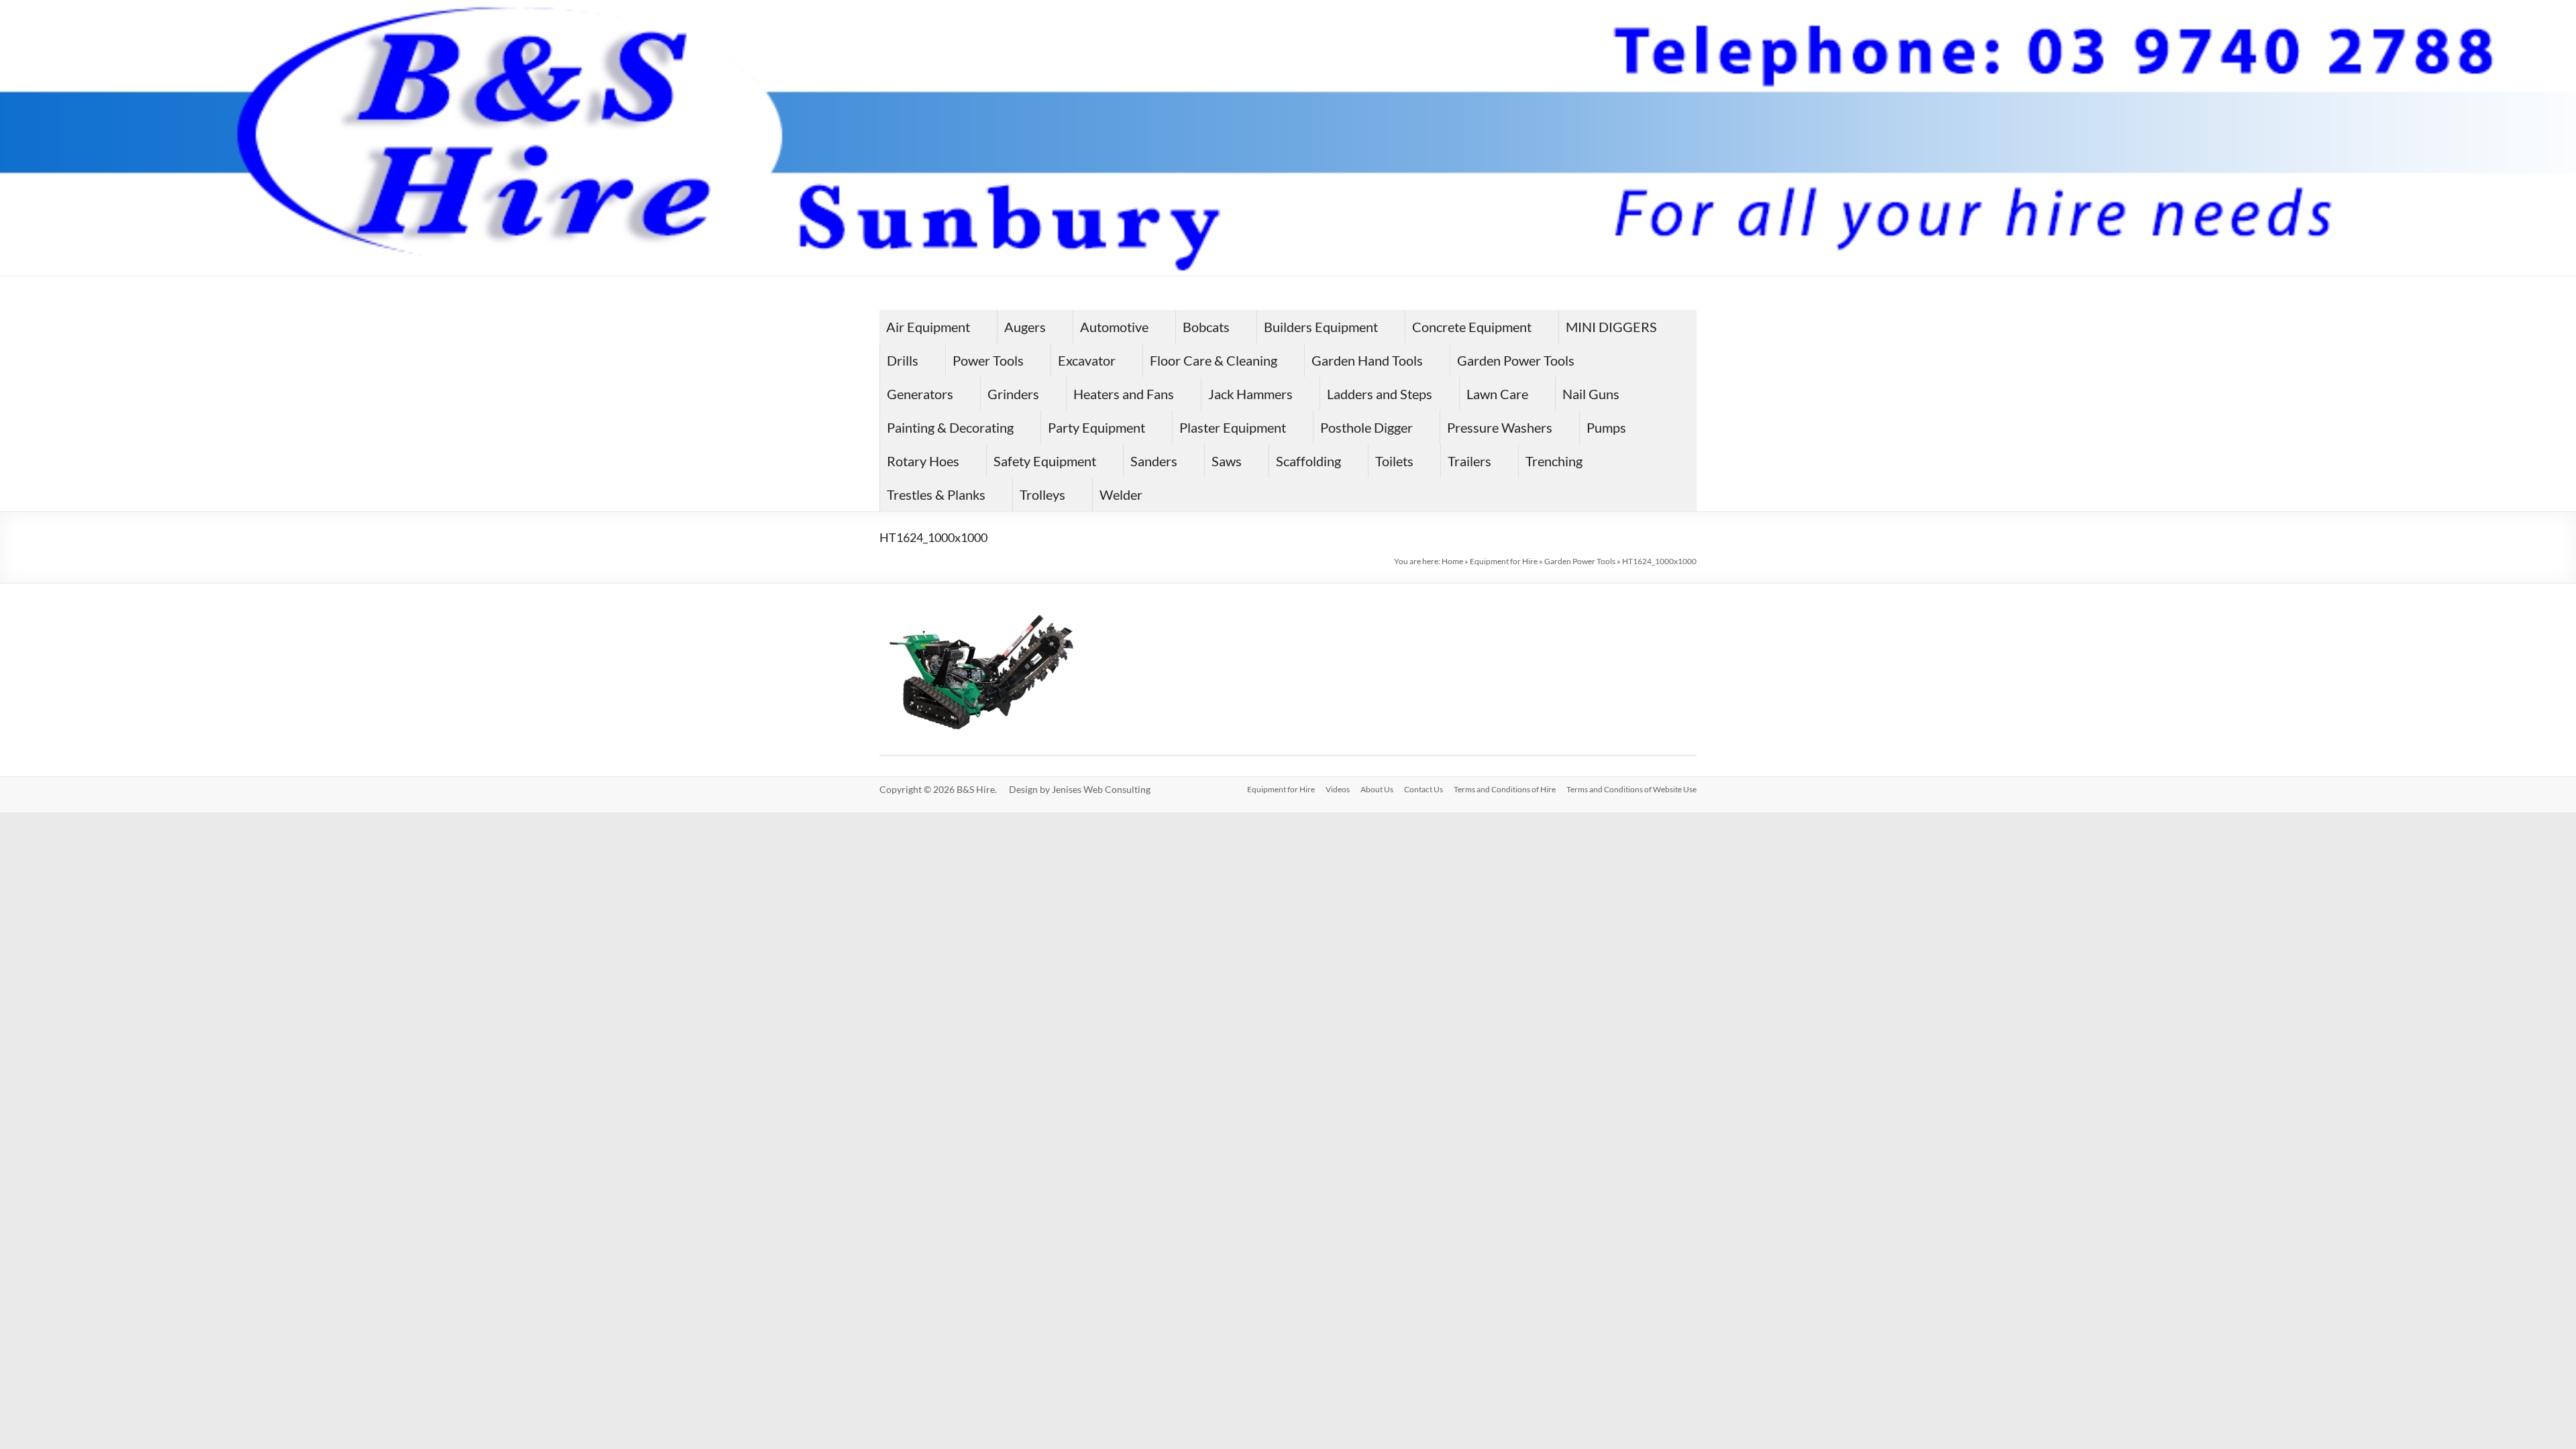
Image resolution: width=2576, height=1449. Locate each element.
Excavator (1087, 360)
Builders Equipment (1321, 327)
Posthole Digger (1366, 427)
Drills (903, 360)
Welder (1121, 494)
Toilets (1394, 461)
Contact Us (1424, 789)
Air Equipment (928, 327)
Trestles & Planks (936, 494)
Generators (920, 394)
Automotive (1114, 327)
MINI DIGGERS (1611, 327)
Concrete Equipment (1472, 327)
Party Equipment (1096, 427)
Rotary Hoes (923, 461)
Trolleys (1042, 494)
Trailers (1469, 461)
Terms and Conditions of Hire (1505, 789)
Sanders (1154, 461)
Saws (1227, 461)
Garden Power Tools (1516, 360)
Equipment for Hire (1504, 561)
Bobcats (1206, 327)
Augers (1025, 327)
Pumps (1606, 427)
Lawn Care (1497, 394)
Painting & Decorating (950, 427)
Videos (1338, 789)
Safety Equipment (1045, 461)
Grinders (1013, 394)
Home (1452, 561)
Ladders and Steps (1380, 394)
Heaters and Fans (1124, 394)
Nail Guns (1591, 394)
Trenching (1554, 461)
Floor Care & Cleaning (1214, 360)
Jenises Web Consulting (1101, 789)
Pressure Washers (1500, 427)
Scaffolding (1308, 461)
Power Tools (988, 360)
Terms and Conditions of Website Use (1631, 789)
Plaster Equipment (1233, 427)
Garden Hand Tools (1367, 360)
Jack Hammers (1250, 394)
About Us (1377, 789)
